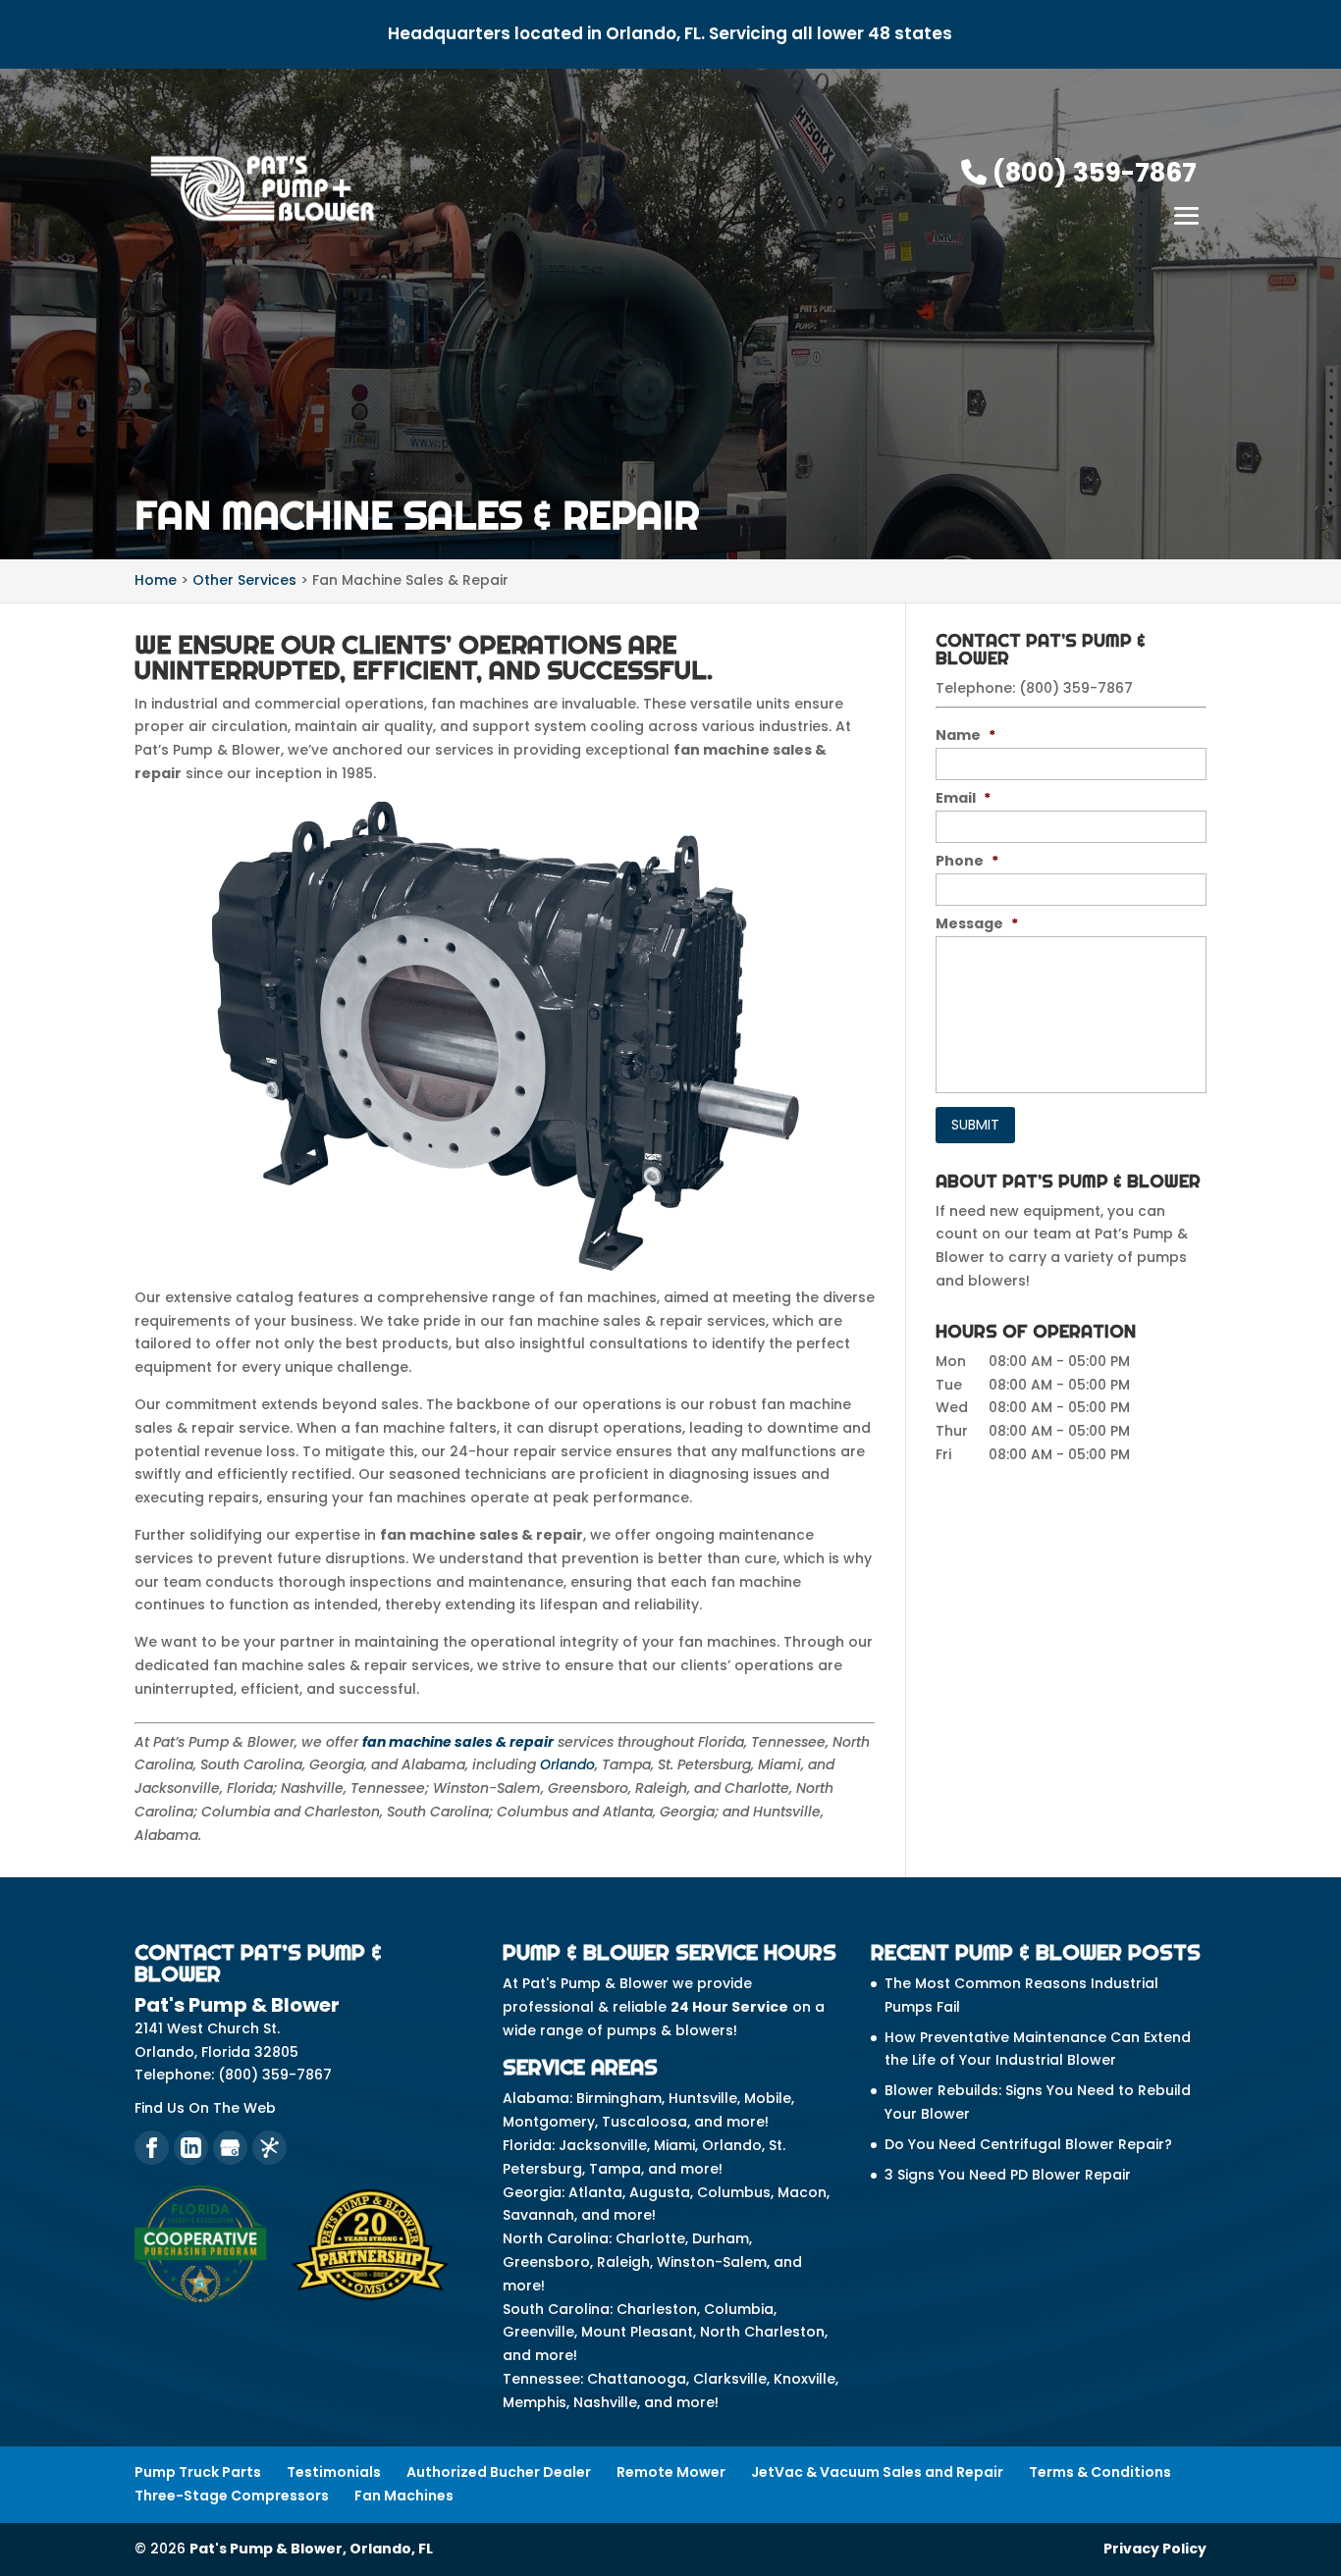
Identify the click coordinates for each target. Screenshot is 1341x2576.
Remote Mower (671, 2472)
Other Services (244, 580)
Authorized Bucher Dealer (499, 2472)
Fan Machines (404, 2496)
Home (156, 580)
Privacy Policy (1155, 2549)
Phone (967, 861)
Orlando (567, 1764)
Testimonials (334, 2472)
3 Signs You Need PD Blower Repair (1008, 2175)
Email (963, 798)
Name (966, 735)
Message (977, 923)
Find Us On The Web (205, 2108)
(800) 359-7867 (1092, 173)
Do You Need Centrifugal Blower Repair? (1028, 2144)
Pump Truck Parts (198, 2472)
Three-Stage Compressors (232, 2496)
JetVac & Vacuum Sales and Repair (877, 2472)
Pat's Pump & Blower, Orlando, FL (311, 2549)
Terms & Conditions (1100, 2472)
